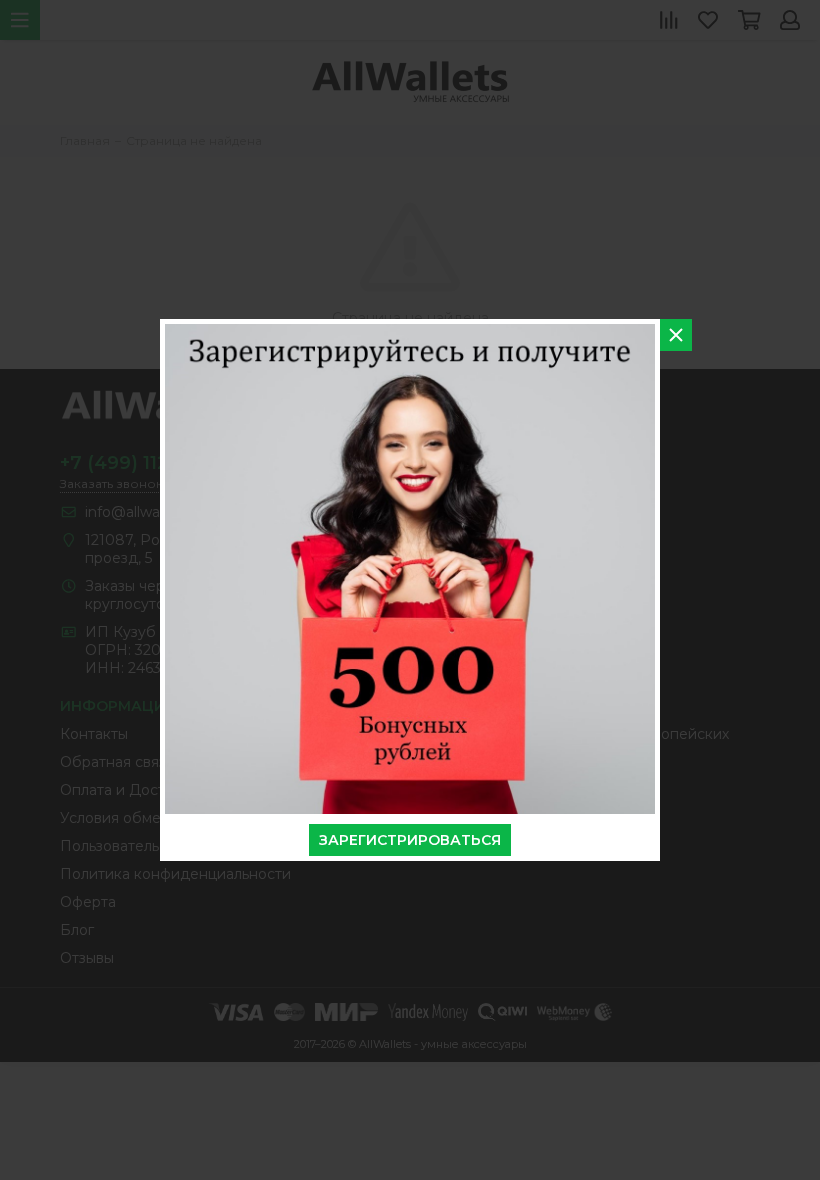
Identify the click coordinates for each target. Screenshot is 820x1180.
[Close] (676, 335)
